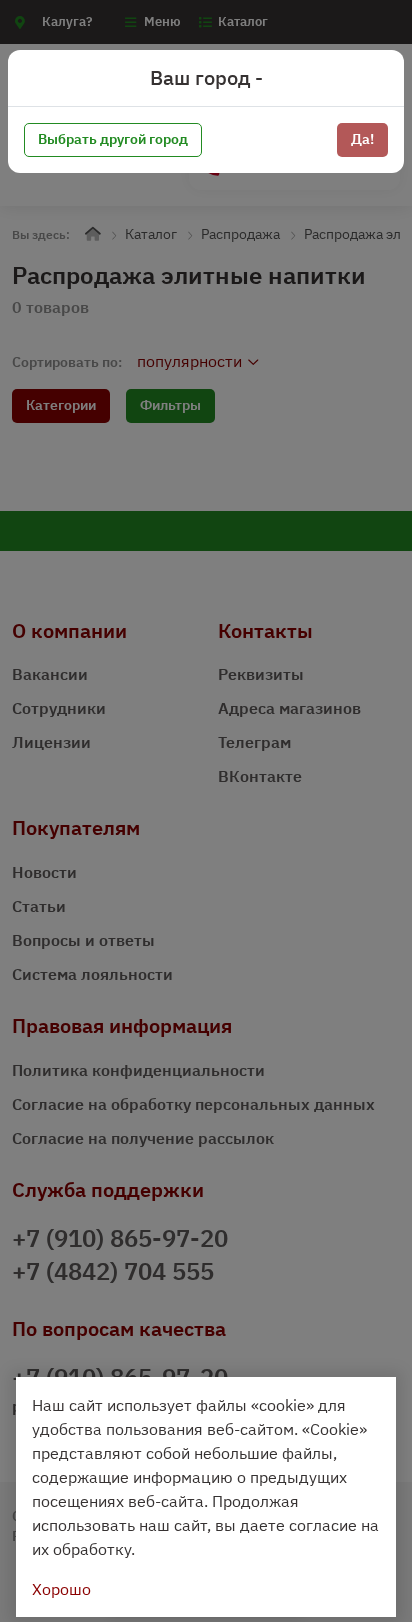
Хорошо (61, 1589)
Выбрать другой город (113, 139)
